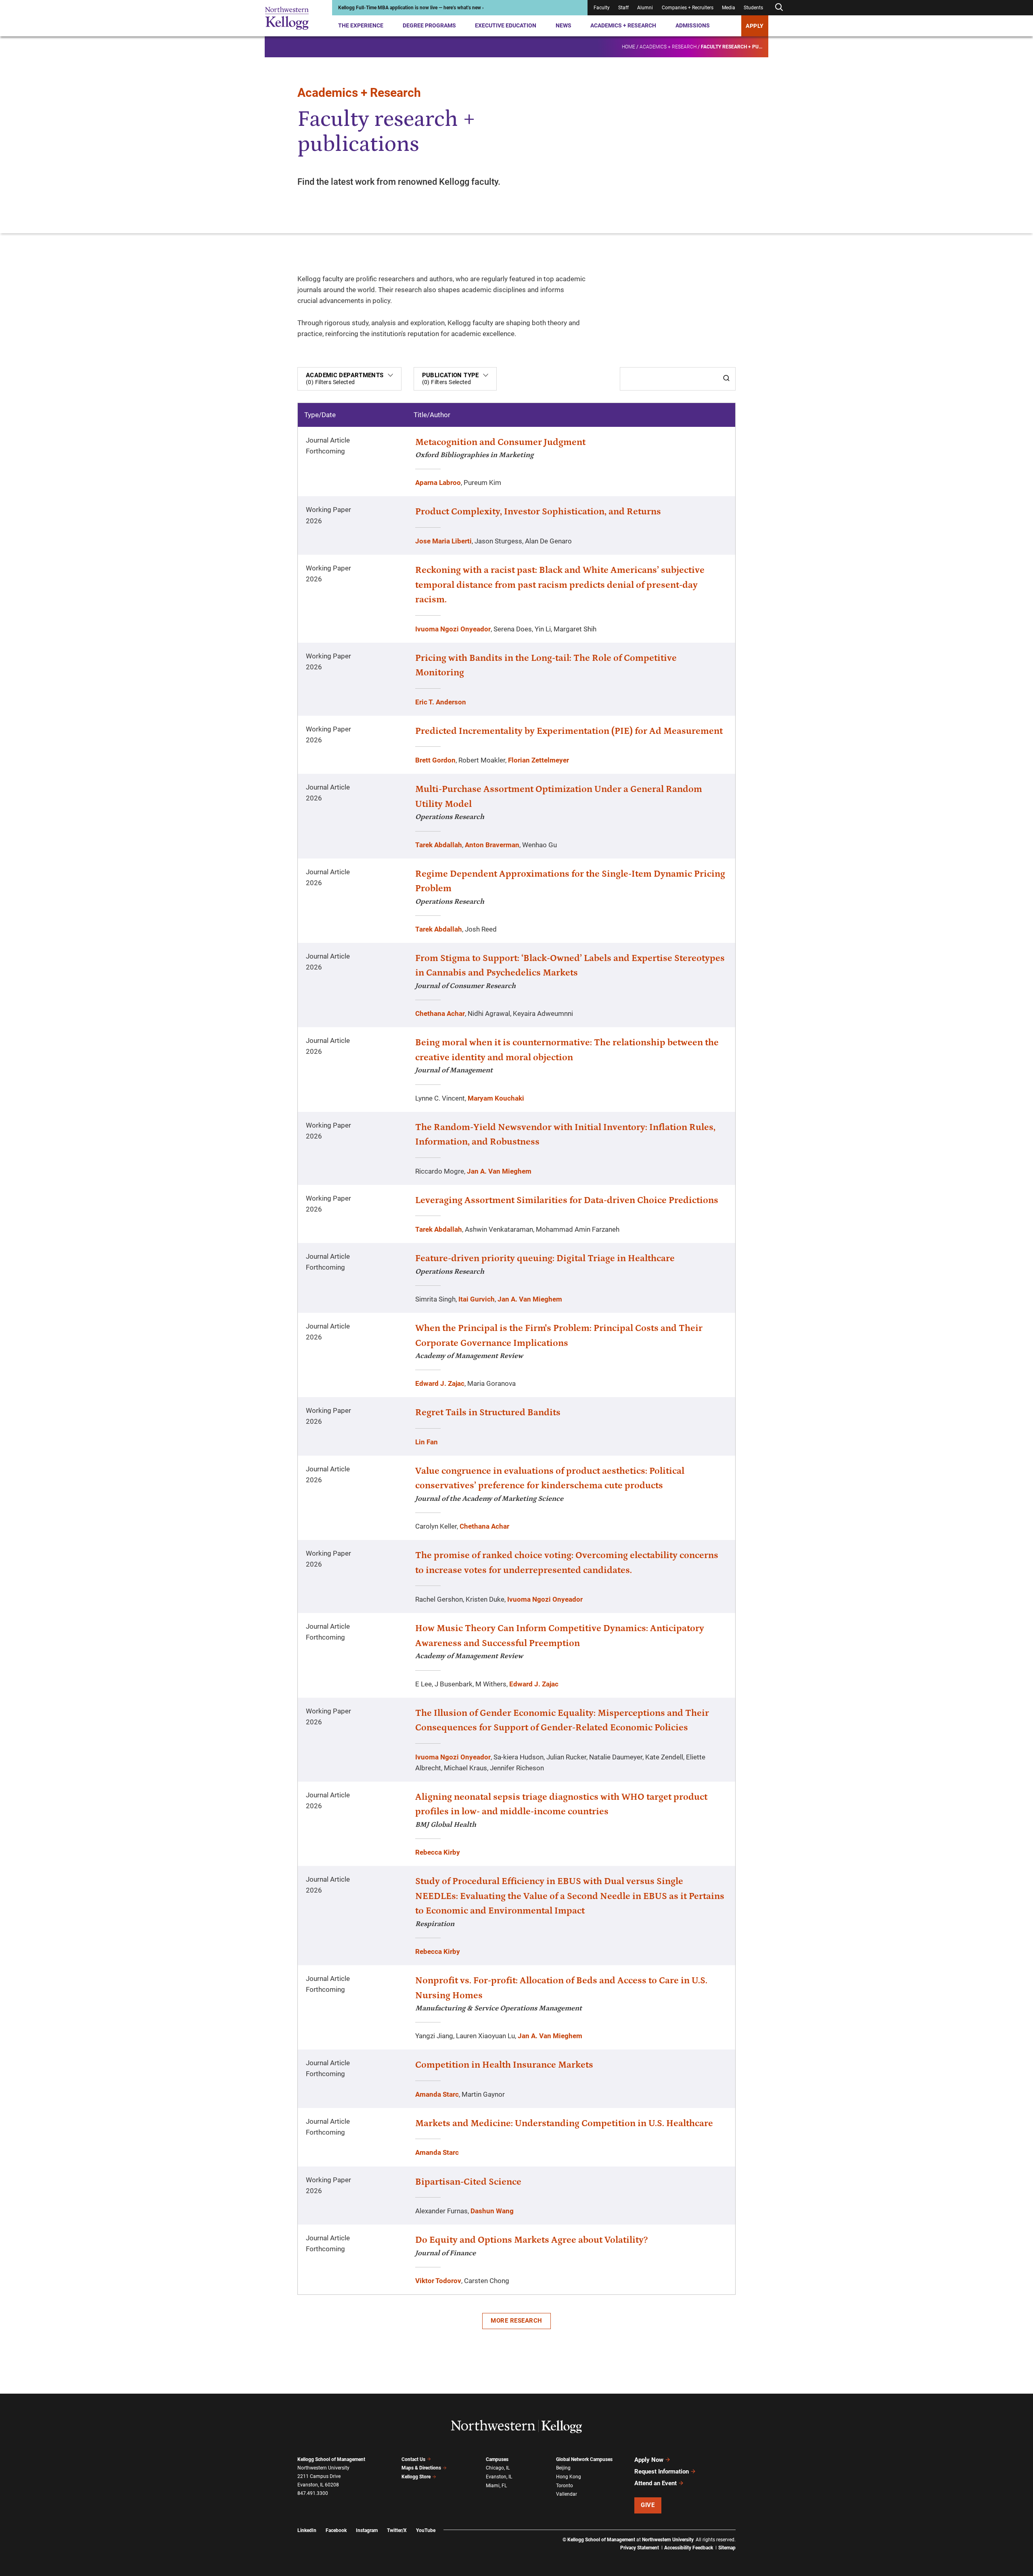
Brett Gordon (435, 760)
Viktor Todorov (438, 2281)
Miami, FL (496, 2486)
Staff (623, 8)
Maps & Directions (421, 2468)
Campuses (497, 2459)
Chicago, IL (498, 2468)
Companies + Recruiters (688, 8)
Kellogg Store (416, 2477)
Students (753, 8)
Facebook (336, 2530)
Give (648, 2505)
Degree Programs (429, 25)
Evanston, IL (499, 2477)
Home (628, 47)
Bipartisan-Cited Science (468, 2182)
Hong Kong (569, 2477)
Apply (755, 26)
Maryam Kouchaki (496, 1098)
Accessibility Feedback (689, 2548)
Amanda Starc (437, 2094)
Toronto (565, 2486)
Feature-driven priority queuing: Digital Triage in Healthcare (545, 1258)
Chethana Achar (440, 1013)
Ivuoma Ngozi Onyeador (453, 629)
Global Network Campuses (584, 2459)
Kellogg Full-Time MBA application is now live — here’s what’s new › (411, 8)
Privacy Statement (640, 2548)
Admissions (693, 25)
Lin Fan (427, 1442)
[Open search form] (779, 7)
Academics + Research (623, 25)
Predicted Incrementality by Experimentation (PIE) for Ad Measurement (569, 731)
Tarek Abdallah (439, 845)
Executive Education (506, 25)
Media (729, 8)
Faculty (602, 8)
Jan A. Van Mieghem (499, 1171)
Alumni (645, 8)
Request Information (662, 2472)
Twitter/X (397, 2530)
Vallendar (567, 2494)
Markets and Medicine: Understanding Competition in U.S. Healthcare (564, 2123)
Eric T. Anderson (441, 702)
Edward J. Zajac (440, 1383)
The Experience (361, 25)
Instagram (367, 2530)
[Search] (726, 379)
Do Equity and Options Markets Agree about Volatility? (531, 2240)
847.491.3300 (313, 2493)
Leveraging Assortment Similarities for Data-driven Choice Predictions (567, 1200)
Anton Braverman (492, 845)
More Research (516, 2321)
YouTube (426, 2530)
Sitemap (727, 2548)
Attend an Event (656, 2483)
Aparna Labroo (438, 483)
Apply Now (649, 2460)
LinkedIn (307, 2530)
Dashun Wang (492, 2211)
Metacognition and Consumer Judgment (500, 442)
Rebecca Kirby (438, 1852)
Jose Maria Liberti (443, 541)
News (564, 25)
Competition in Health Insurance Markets (504, 2065)
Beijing (563, 2468)
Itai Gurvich (477, 1299)
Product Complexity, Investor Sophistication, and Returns (538, 512)
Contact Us (413, 2459)
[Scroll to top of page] (746, 2534)
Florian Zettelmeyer (538, 760)
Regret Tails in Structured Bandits (488, 1412)
